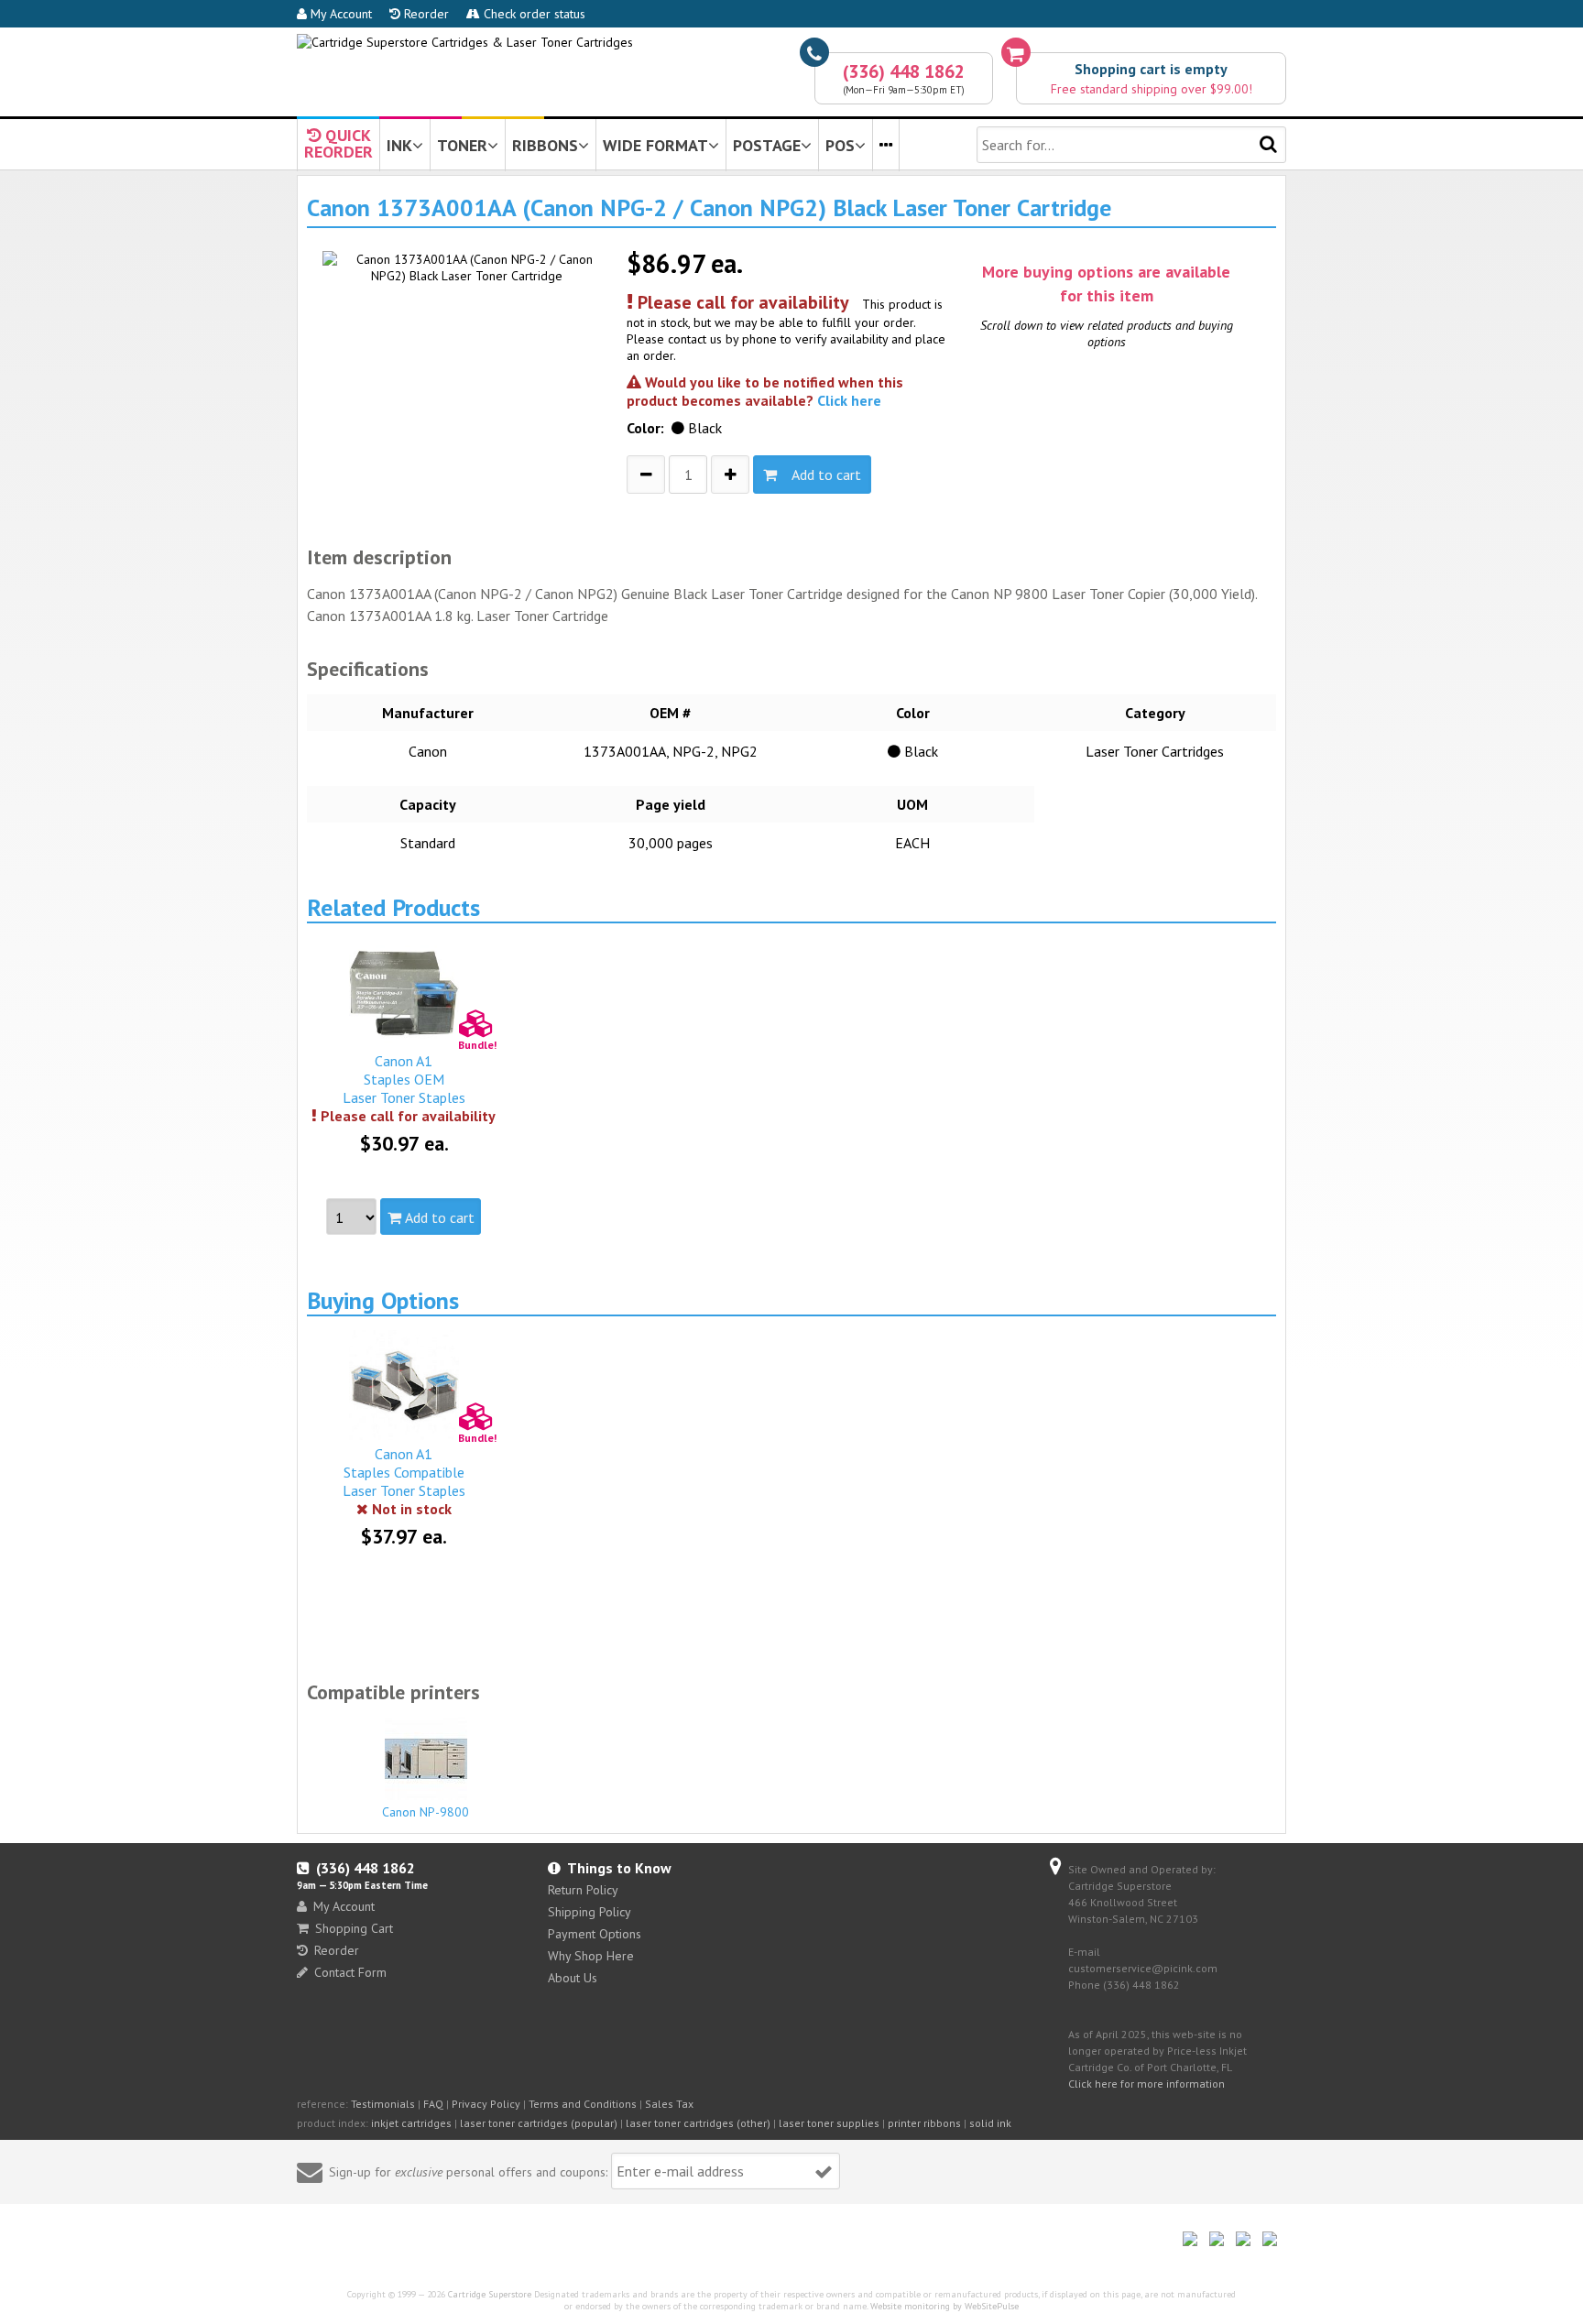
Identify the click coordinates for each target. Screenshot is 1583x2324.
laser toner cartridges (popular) (539, 2123)
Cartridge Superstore (490, 2294)
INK (399, 145)
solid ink (990, 2123)
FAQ (433, 2104)
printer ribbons (924, 2123)
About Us (573, 1978)
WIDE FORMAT (655, 145)
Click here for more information (1146, 2084)
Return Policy (583, 1890)
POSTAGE (767, 145)
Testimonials (383, 2104)
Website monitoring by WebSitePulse (944, 2306)
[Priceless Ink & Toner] (465, 42)
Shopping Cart (354, 1928)
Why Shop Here (591, 1956)
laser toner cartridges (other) (698, 2123)
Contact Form (350, 1972)
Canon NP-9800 (426, 1812)
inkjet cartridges (411, 2123)
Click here (849, 400)
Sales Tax (669, 2104)
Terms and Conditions (583, 2104)
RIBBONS (545, 145)
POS (840, 145)
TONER (462, 145)
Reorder (425, 14)
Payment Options (595, 1934)
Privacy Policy (486, 2104)
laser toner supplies (829, 2123)
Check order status (533, 14)
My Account (339, 14)
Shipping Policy (590, 1912)
